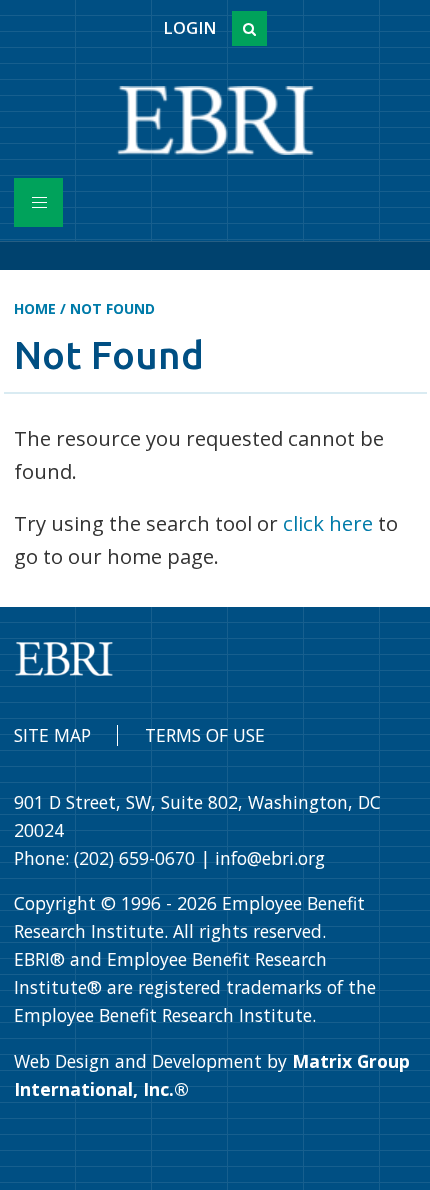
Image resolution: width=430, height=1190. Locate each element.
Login (189, 28)
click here (328, 523)
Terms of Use (205, 735)
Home (35, 308)
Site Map (52, 735)
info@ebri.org (270, 858)
